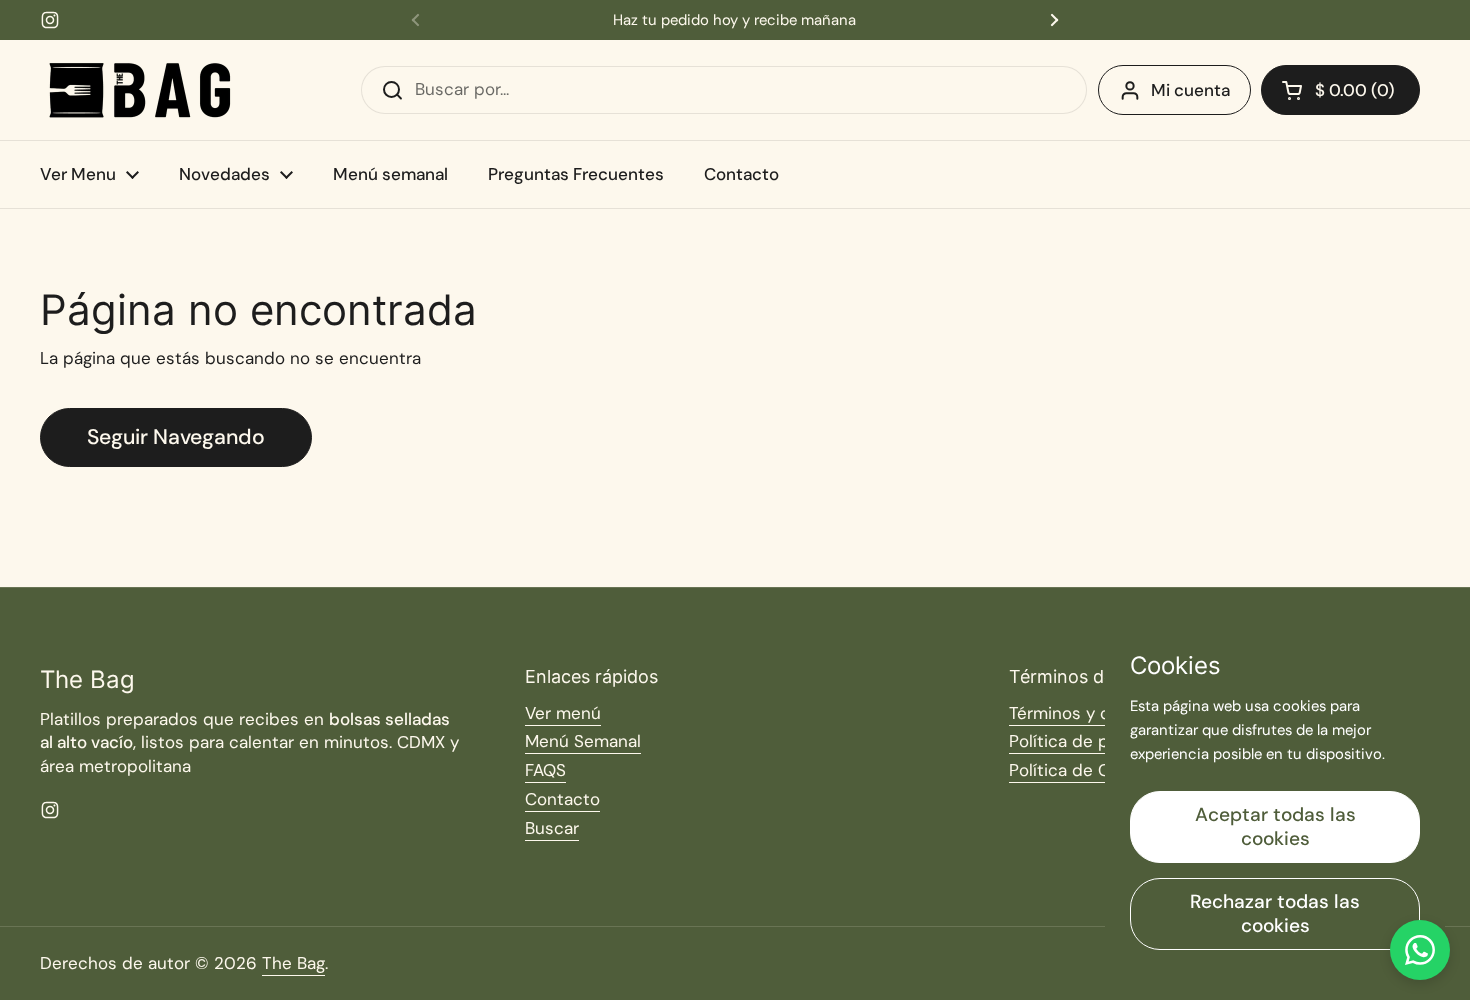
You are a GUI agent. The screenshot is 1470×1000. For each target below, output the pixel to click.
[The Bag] (140, 90)
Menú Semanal (583, 741)
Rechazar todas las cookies (1275, 913)
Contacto (562, 799)
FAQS (545, 770)
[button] (1340, 90)
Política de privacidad (1095, 741)
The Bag (293, 963)
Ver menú (563, 713)
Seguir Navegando (176, 437)
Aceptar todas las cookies (1275, 826)
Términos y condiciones (1103, 713)
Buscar (552, 828)
